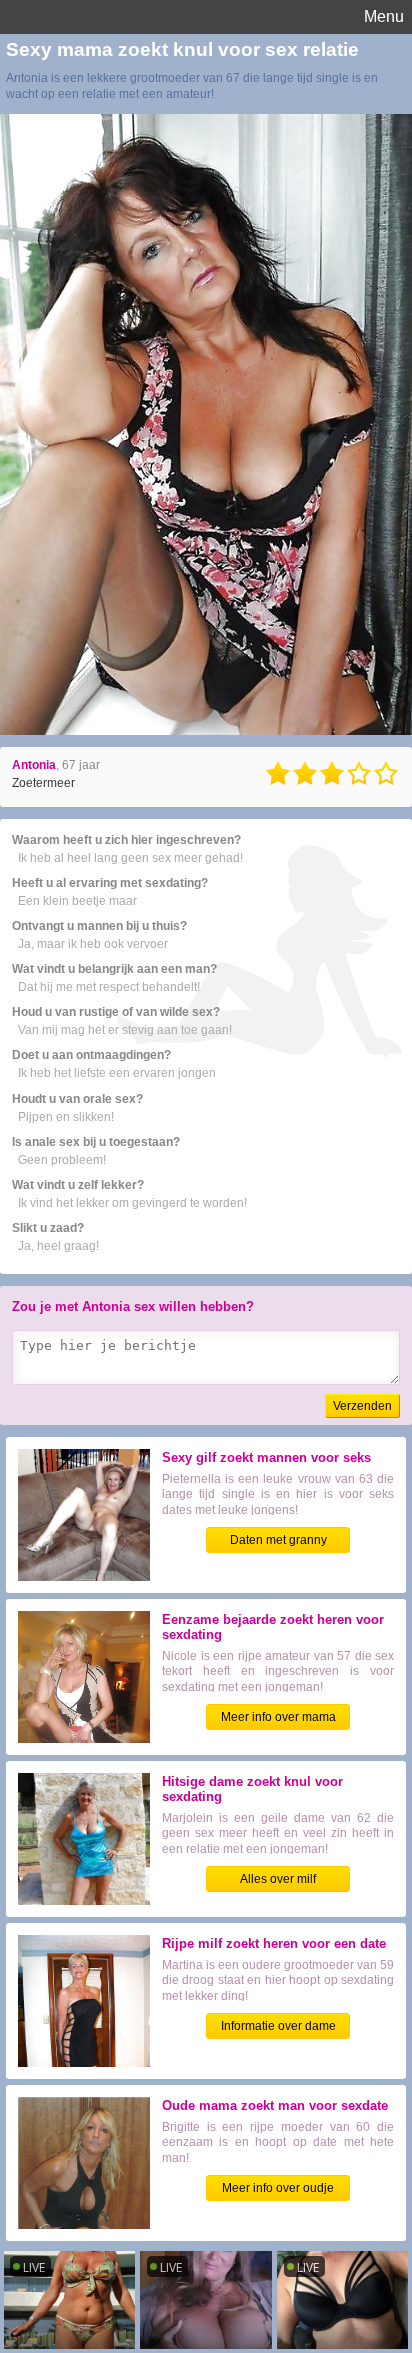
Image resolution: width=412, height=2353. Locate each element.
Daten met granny (278, 1540)
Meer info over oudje (278, 2188)
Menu (384, 16)
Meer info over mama (278, 1717)
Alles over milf (278, 1879)
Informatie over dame (278, 2026)
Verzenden (362, 1406)
